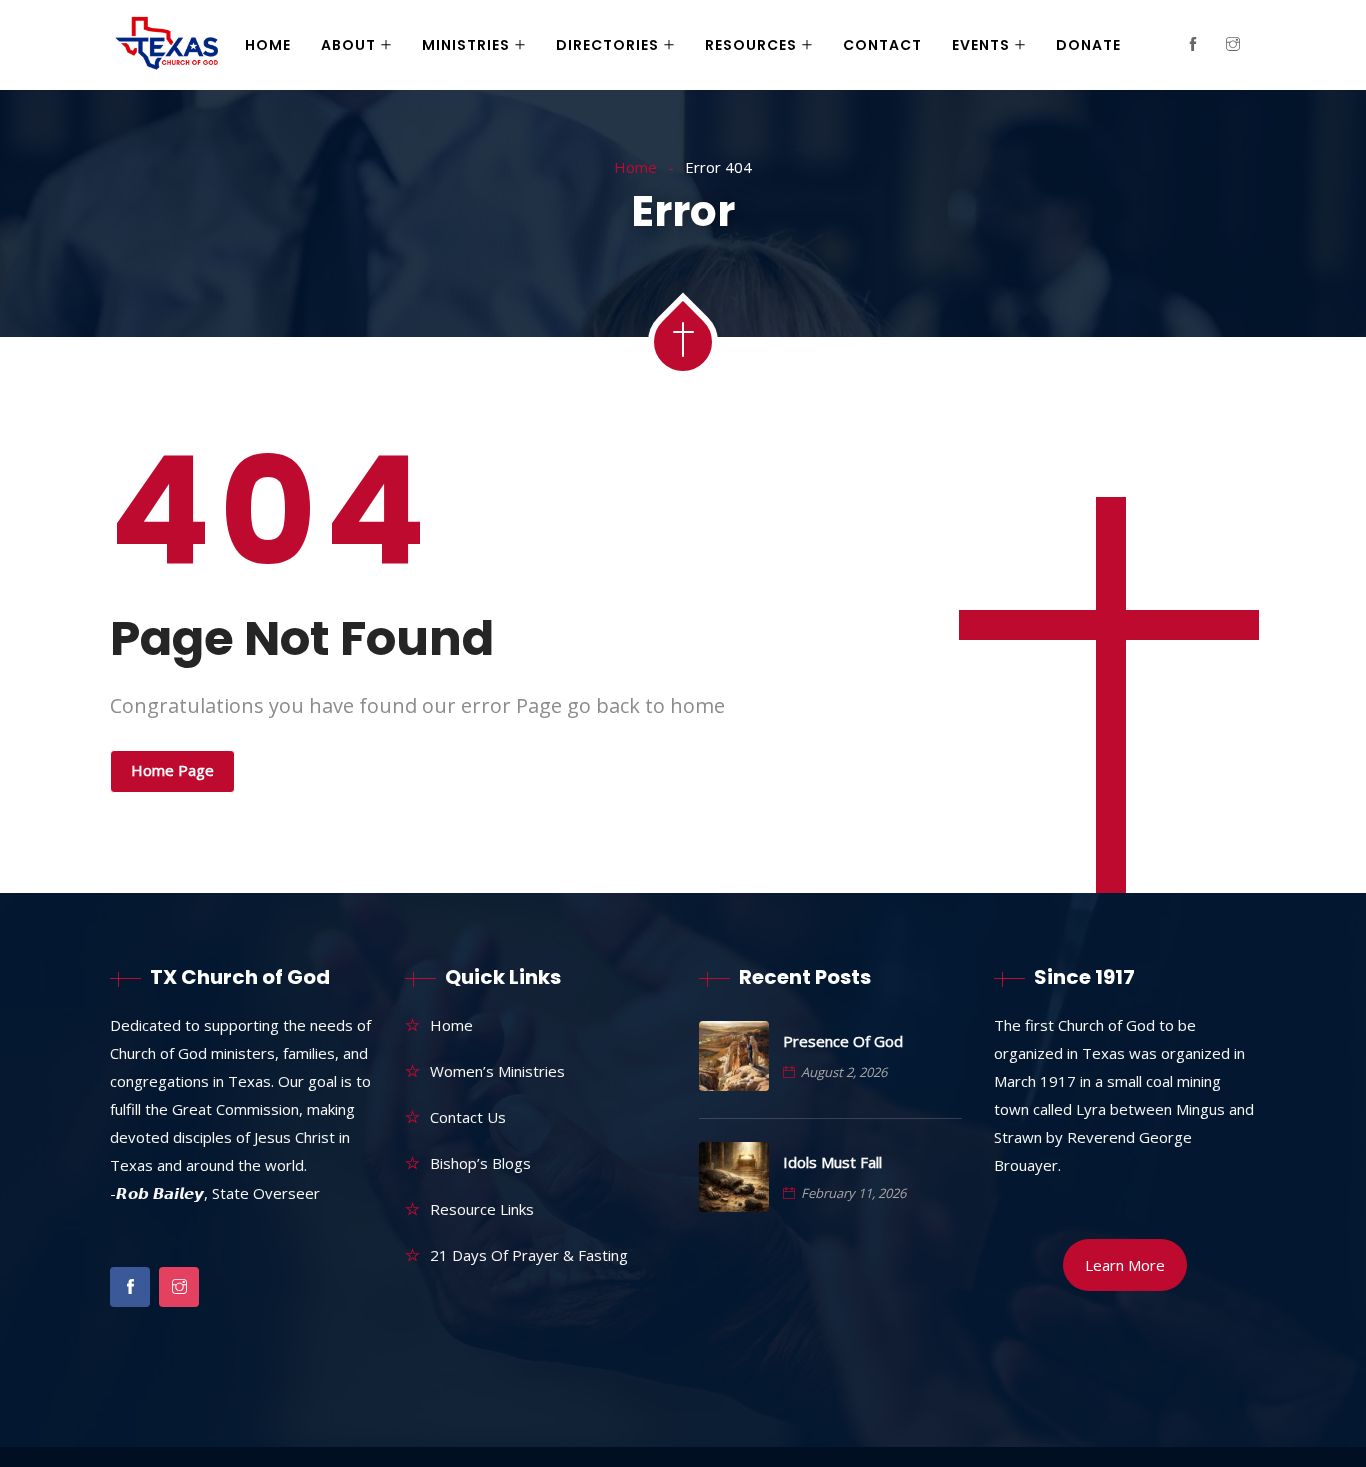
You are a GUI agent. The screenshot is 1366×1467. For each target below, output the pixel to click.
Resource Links (482, 1209)
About (348, 45)
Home (268, 45)
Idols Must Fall (832, 1162)
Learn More (1125, 1265)
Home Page (172, 770)
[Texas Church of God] (167, 46)
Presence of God (843, 1041)
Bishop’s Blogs (480, 1163)
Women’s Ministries (497, 1071)
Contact (882, 45)
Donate (1088, 45)
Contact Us (468, 1117)
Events (981, 45)
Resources (751, 45)
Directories (607, 45)
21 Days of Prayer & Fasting (529, 1255)
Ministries (466, 45)
